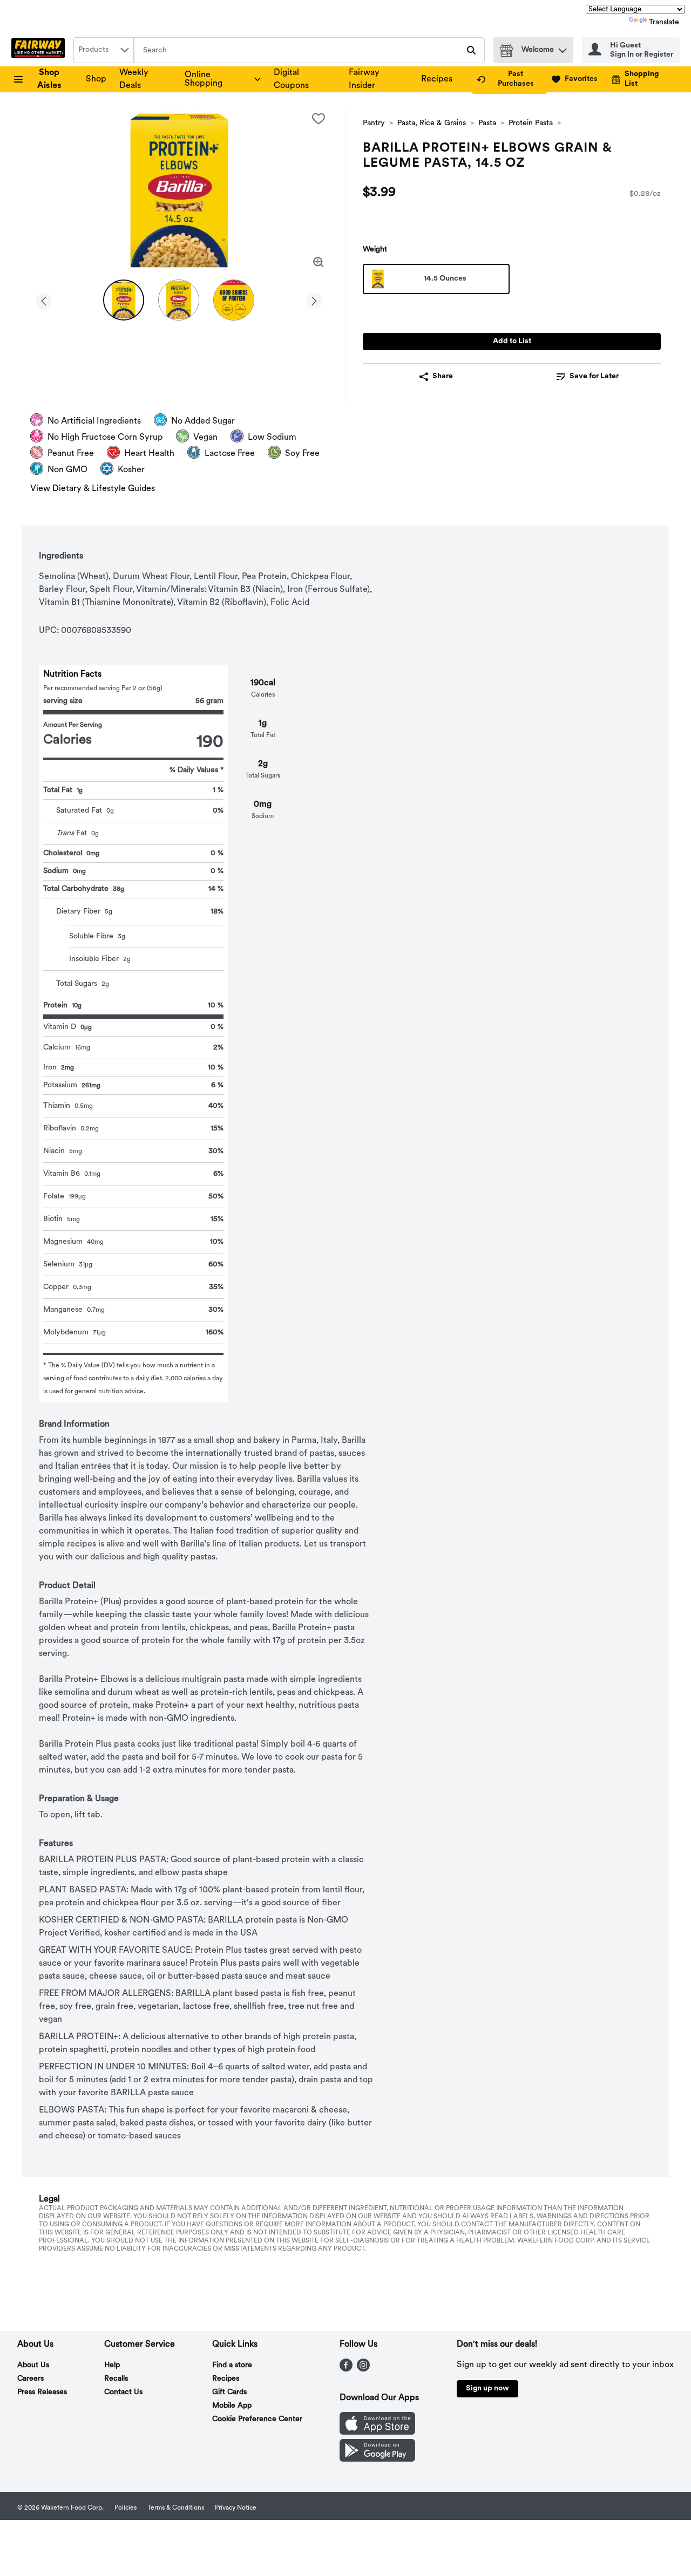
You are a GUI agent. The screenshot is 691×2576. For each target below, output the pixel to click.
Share (443, 376)
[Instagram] (363, 2369)
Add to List (512, 341)
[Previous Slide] (44, 299)
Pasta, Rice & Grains (432, 123)
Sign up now (487, 2388)
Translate (664, 22)
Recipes (437, 79)
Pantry (374, 123)
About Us (33, 2365)
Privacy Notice (236, 2508)
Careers (31, 2379)
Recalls (116, 2379)
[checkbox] (319, 119)
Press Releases (42, 2392)
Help (112, 2365)
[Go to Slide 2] (179, 300)
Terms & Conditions (176, 2508)
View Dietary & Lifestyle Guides (93, 489)
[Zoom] (319, 262)
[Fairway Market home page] (40, 50)
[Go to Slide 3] (234, 300)
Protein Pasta (531, 123)
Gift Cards (229, 2392)
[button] (563, 48)
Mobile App (232, 2406)
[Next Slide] (314, 299)
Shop (96, 79)
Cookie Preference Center (257, 2419)
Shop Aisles (49, 79)
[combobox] (104, 50)
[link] (509, 79)
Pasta (487, 123)
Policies (126, 2508)
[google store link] (377, 2459)
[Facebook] (346, 2369)
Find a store (232, 2365)
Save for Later (594, 376)
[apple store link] (377, 2432)
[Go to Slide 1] (124, 300)
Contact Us (123, 2392)
